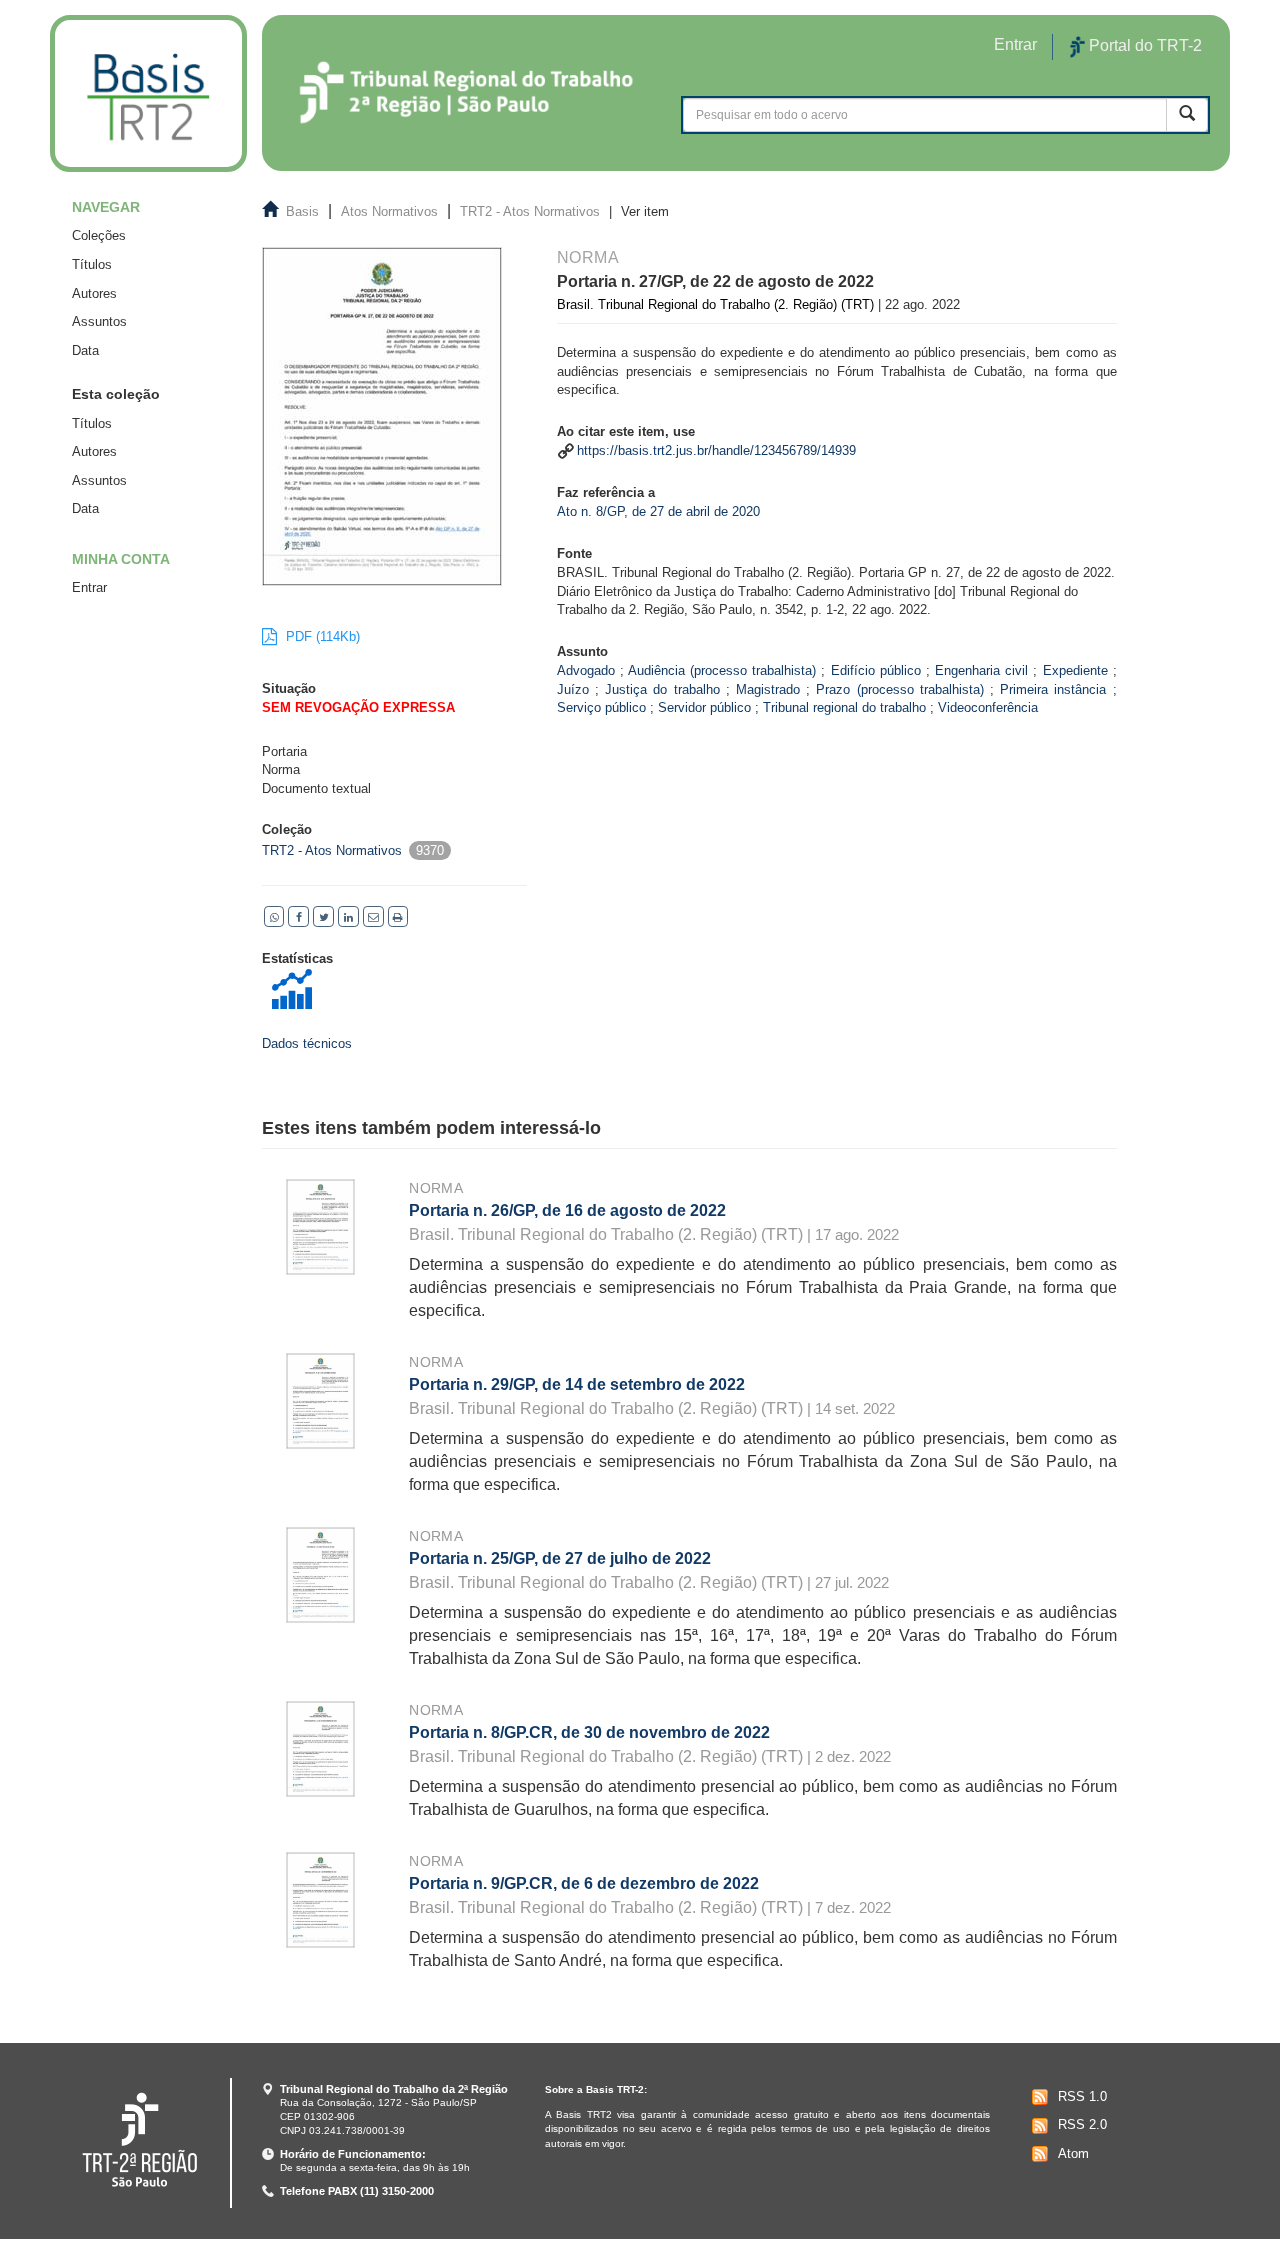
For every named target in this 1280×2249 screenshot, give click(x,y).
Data (85, 350)
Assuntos (99, 321)
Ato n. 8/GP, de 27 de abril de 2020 (658, 511)
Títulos (92, 264)
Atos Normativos (389, 211)
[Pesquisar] (1187, 114)
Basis (302, 211)
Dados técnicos (307, 1043)
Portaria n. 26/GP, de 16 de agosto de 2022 (567, 1210)
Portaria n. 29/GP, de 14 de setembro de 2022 (577, 1384)
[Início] (148, 93)
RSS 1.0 (1082, 2096)
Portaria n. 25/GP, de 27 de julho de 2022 (560, 1558)
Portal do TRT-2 (1143, 45)
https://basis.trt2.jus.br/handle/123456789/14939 (716, 450)
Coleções (99, 235)
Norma (436, 1188)
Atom (1073, 2153)
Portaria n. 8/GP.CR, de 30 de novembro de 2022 (589, 1732)
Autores (94, 293)
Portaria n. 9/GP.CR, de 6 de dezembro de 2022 (584, 1883)
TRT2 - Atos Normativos (530, 211)
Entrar (89, 587)
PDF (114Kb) (321, 636)
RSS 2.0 (1082, 2124)
